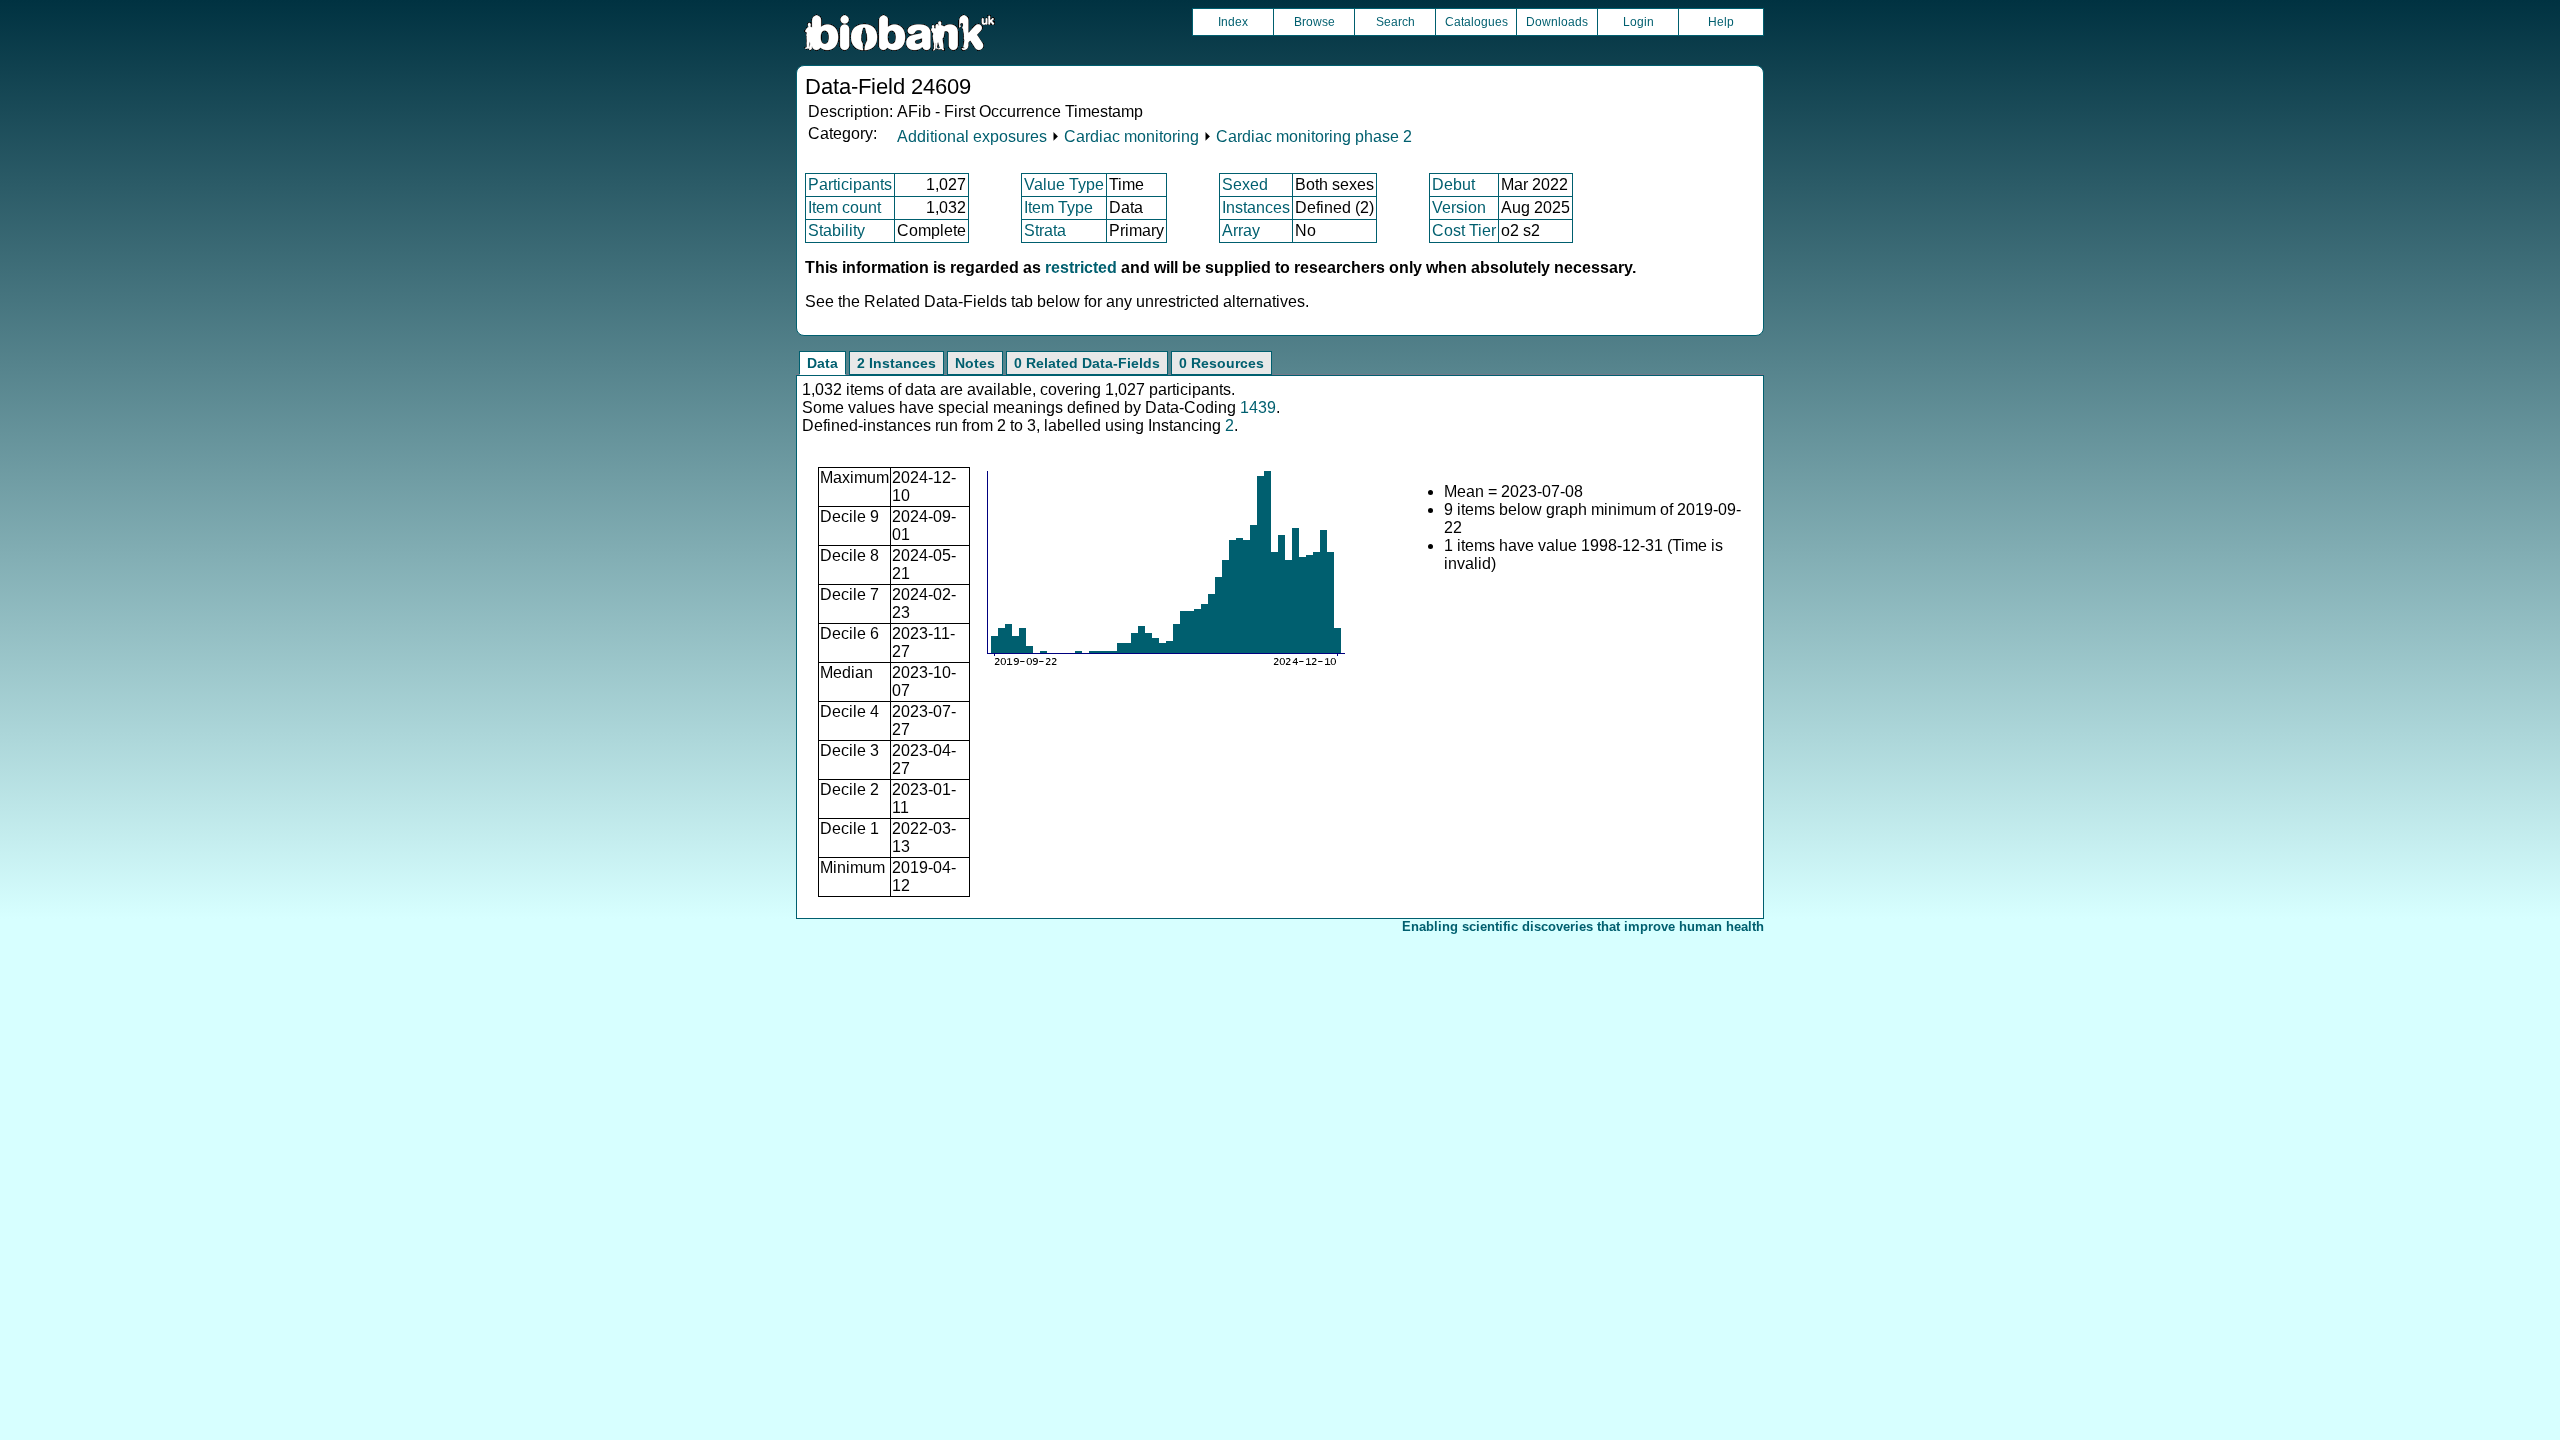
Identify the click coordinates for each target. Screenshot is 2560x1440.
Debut (1453, 184)
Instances (1256, 207)
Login (1638, 22)
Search (1395, 22)
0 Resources (1221, 363)
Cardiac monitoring (1131, 136)
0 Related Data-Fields (1087, 363)
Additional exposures (972, 136)
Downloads (1557, 22)
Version (1459, 207)
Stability (836, 230)
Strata (1045, 230)
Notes (975, 363)
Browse (1314, 22)
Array (1241, 230)
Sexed (1245, 184)
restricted (1081, 267)
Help (1721, 22)
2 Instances (896, 363)
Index (1233, 22)
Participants (850, 184)
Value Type (1064, 184)
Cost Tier (1464, 230)
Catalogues (1476, 22)
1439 (1258, 407)
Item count (844, 207)
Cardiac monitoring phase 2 (1314, 136)
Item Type (1058, 207)
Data (822, 363)
